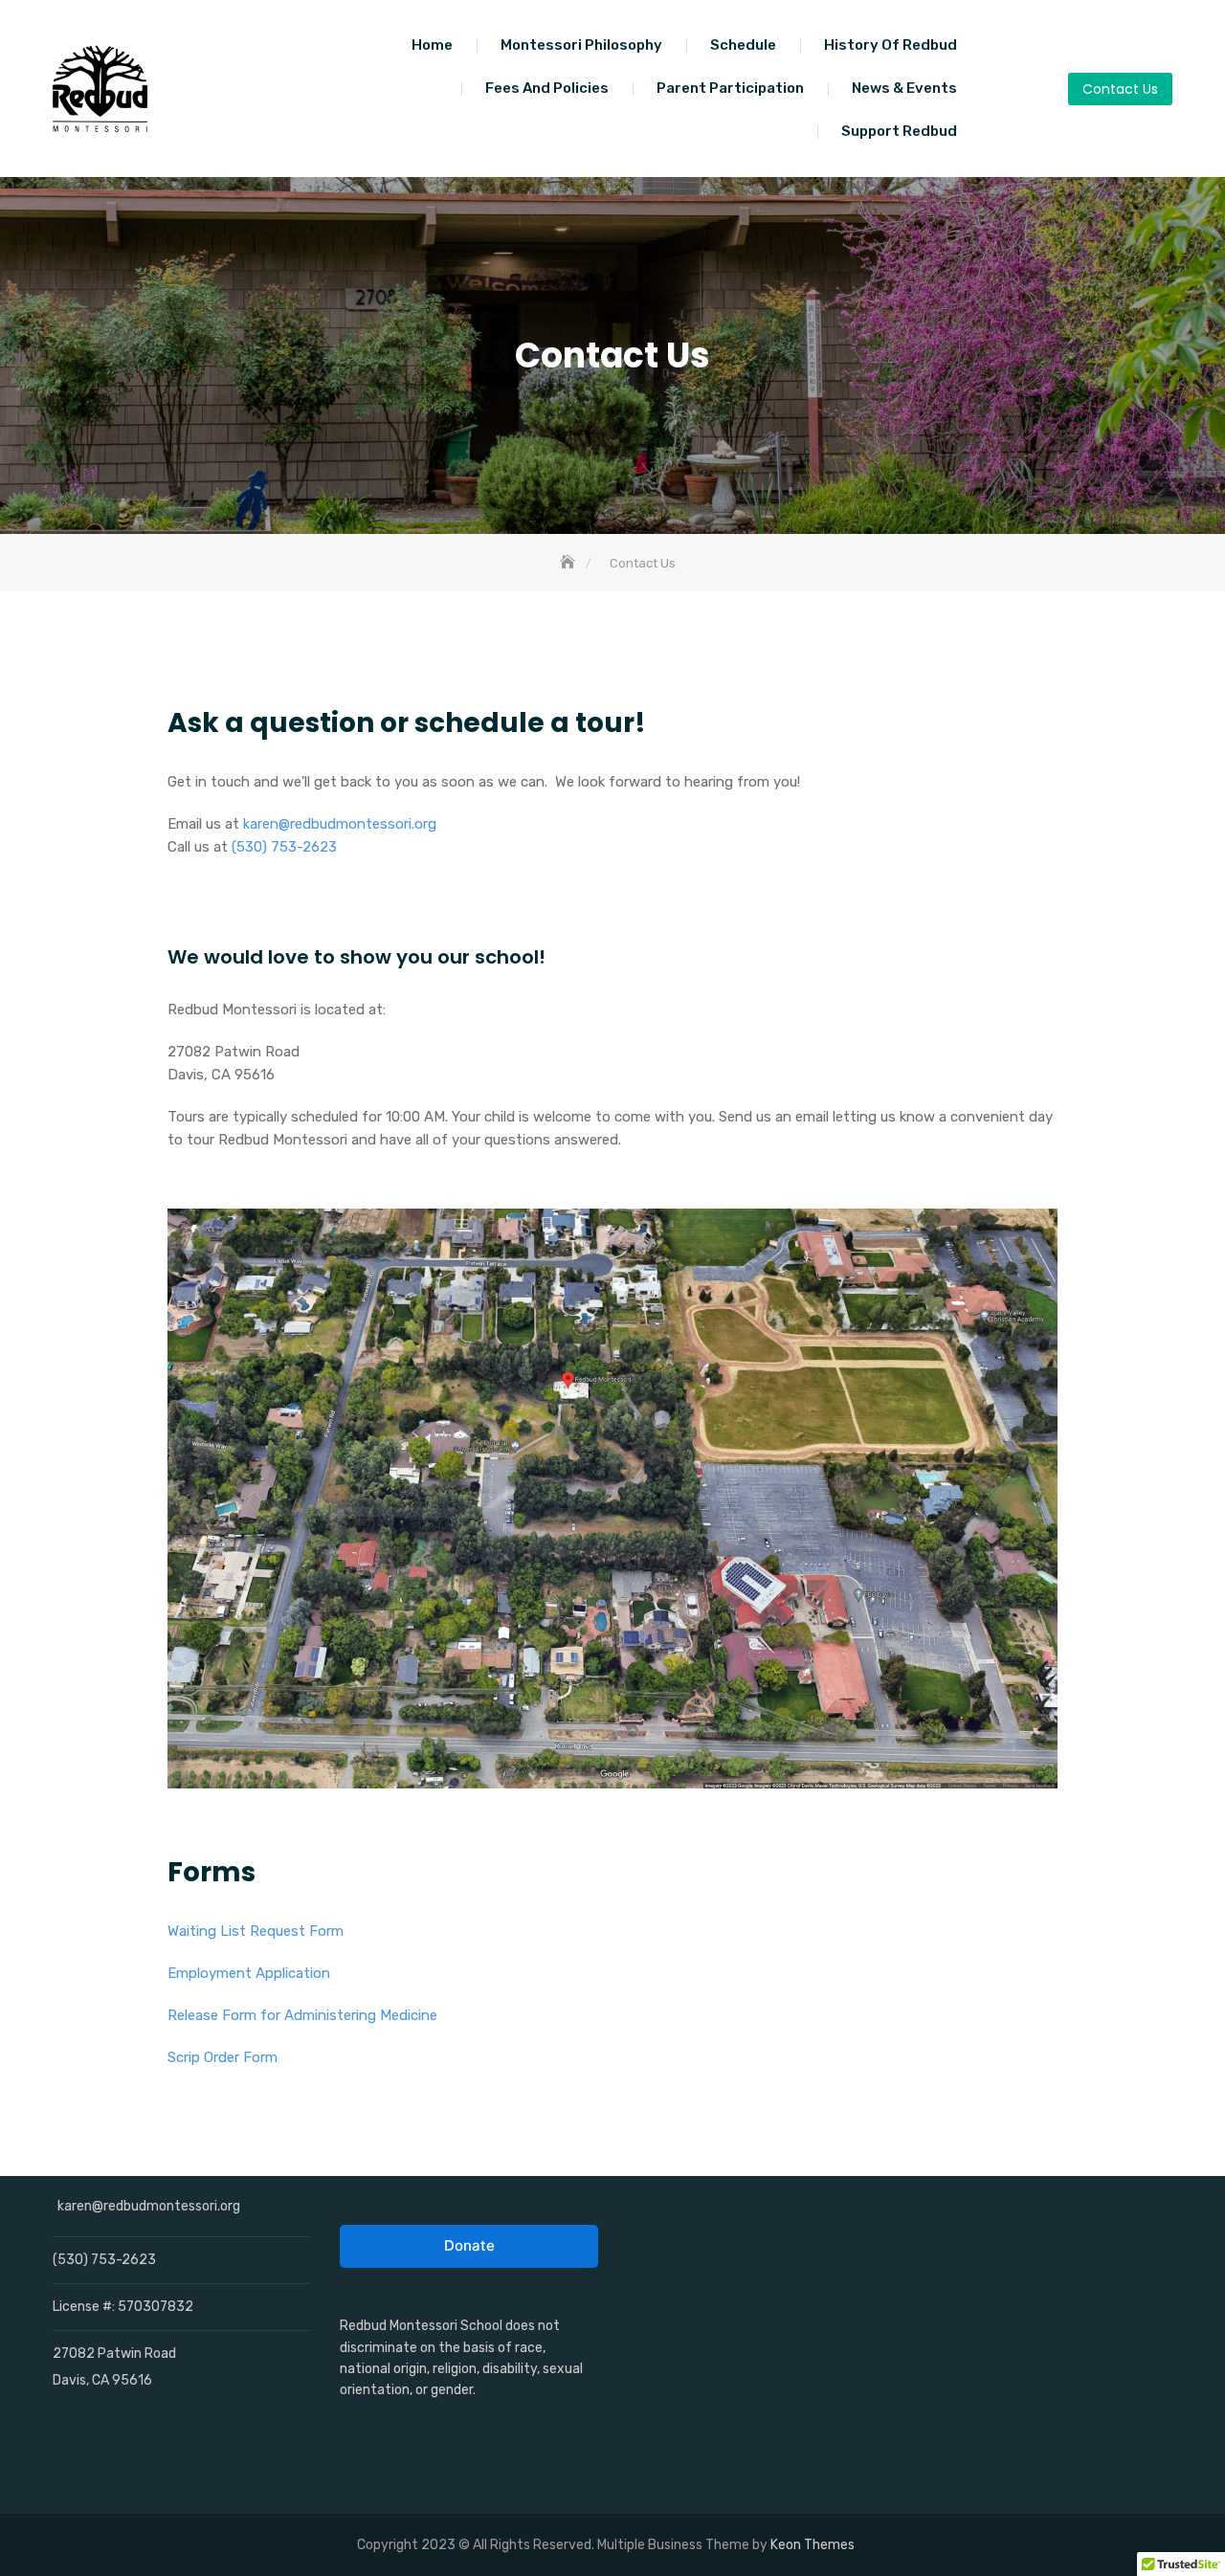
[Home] (569, 563)
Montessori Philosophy (581, 45)
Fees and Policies (547, 88)
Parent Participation (730, 88)
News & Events (904, 88)
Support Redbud (899, 131)
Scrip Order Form (223, 2057)
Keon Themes (813, 2545)
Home (432, 45)
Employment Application (249, 1973)
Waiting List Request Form (256, 1931)
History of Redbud (891, 45)
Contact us (1120, 89)
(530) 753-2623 (284, 847)
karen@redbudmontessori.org (340, 824)
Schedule (743, 45)
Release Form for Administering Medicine (302, 2015)
